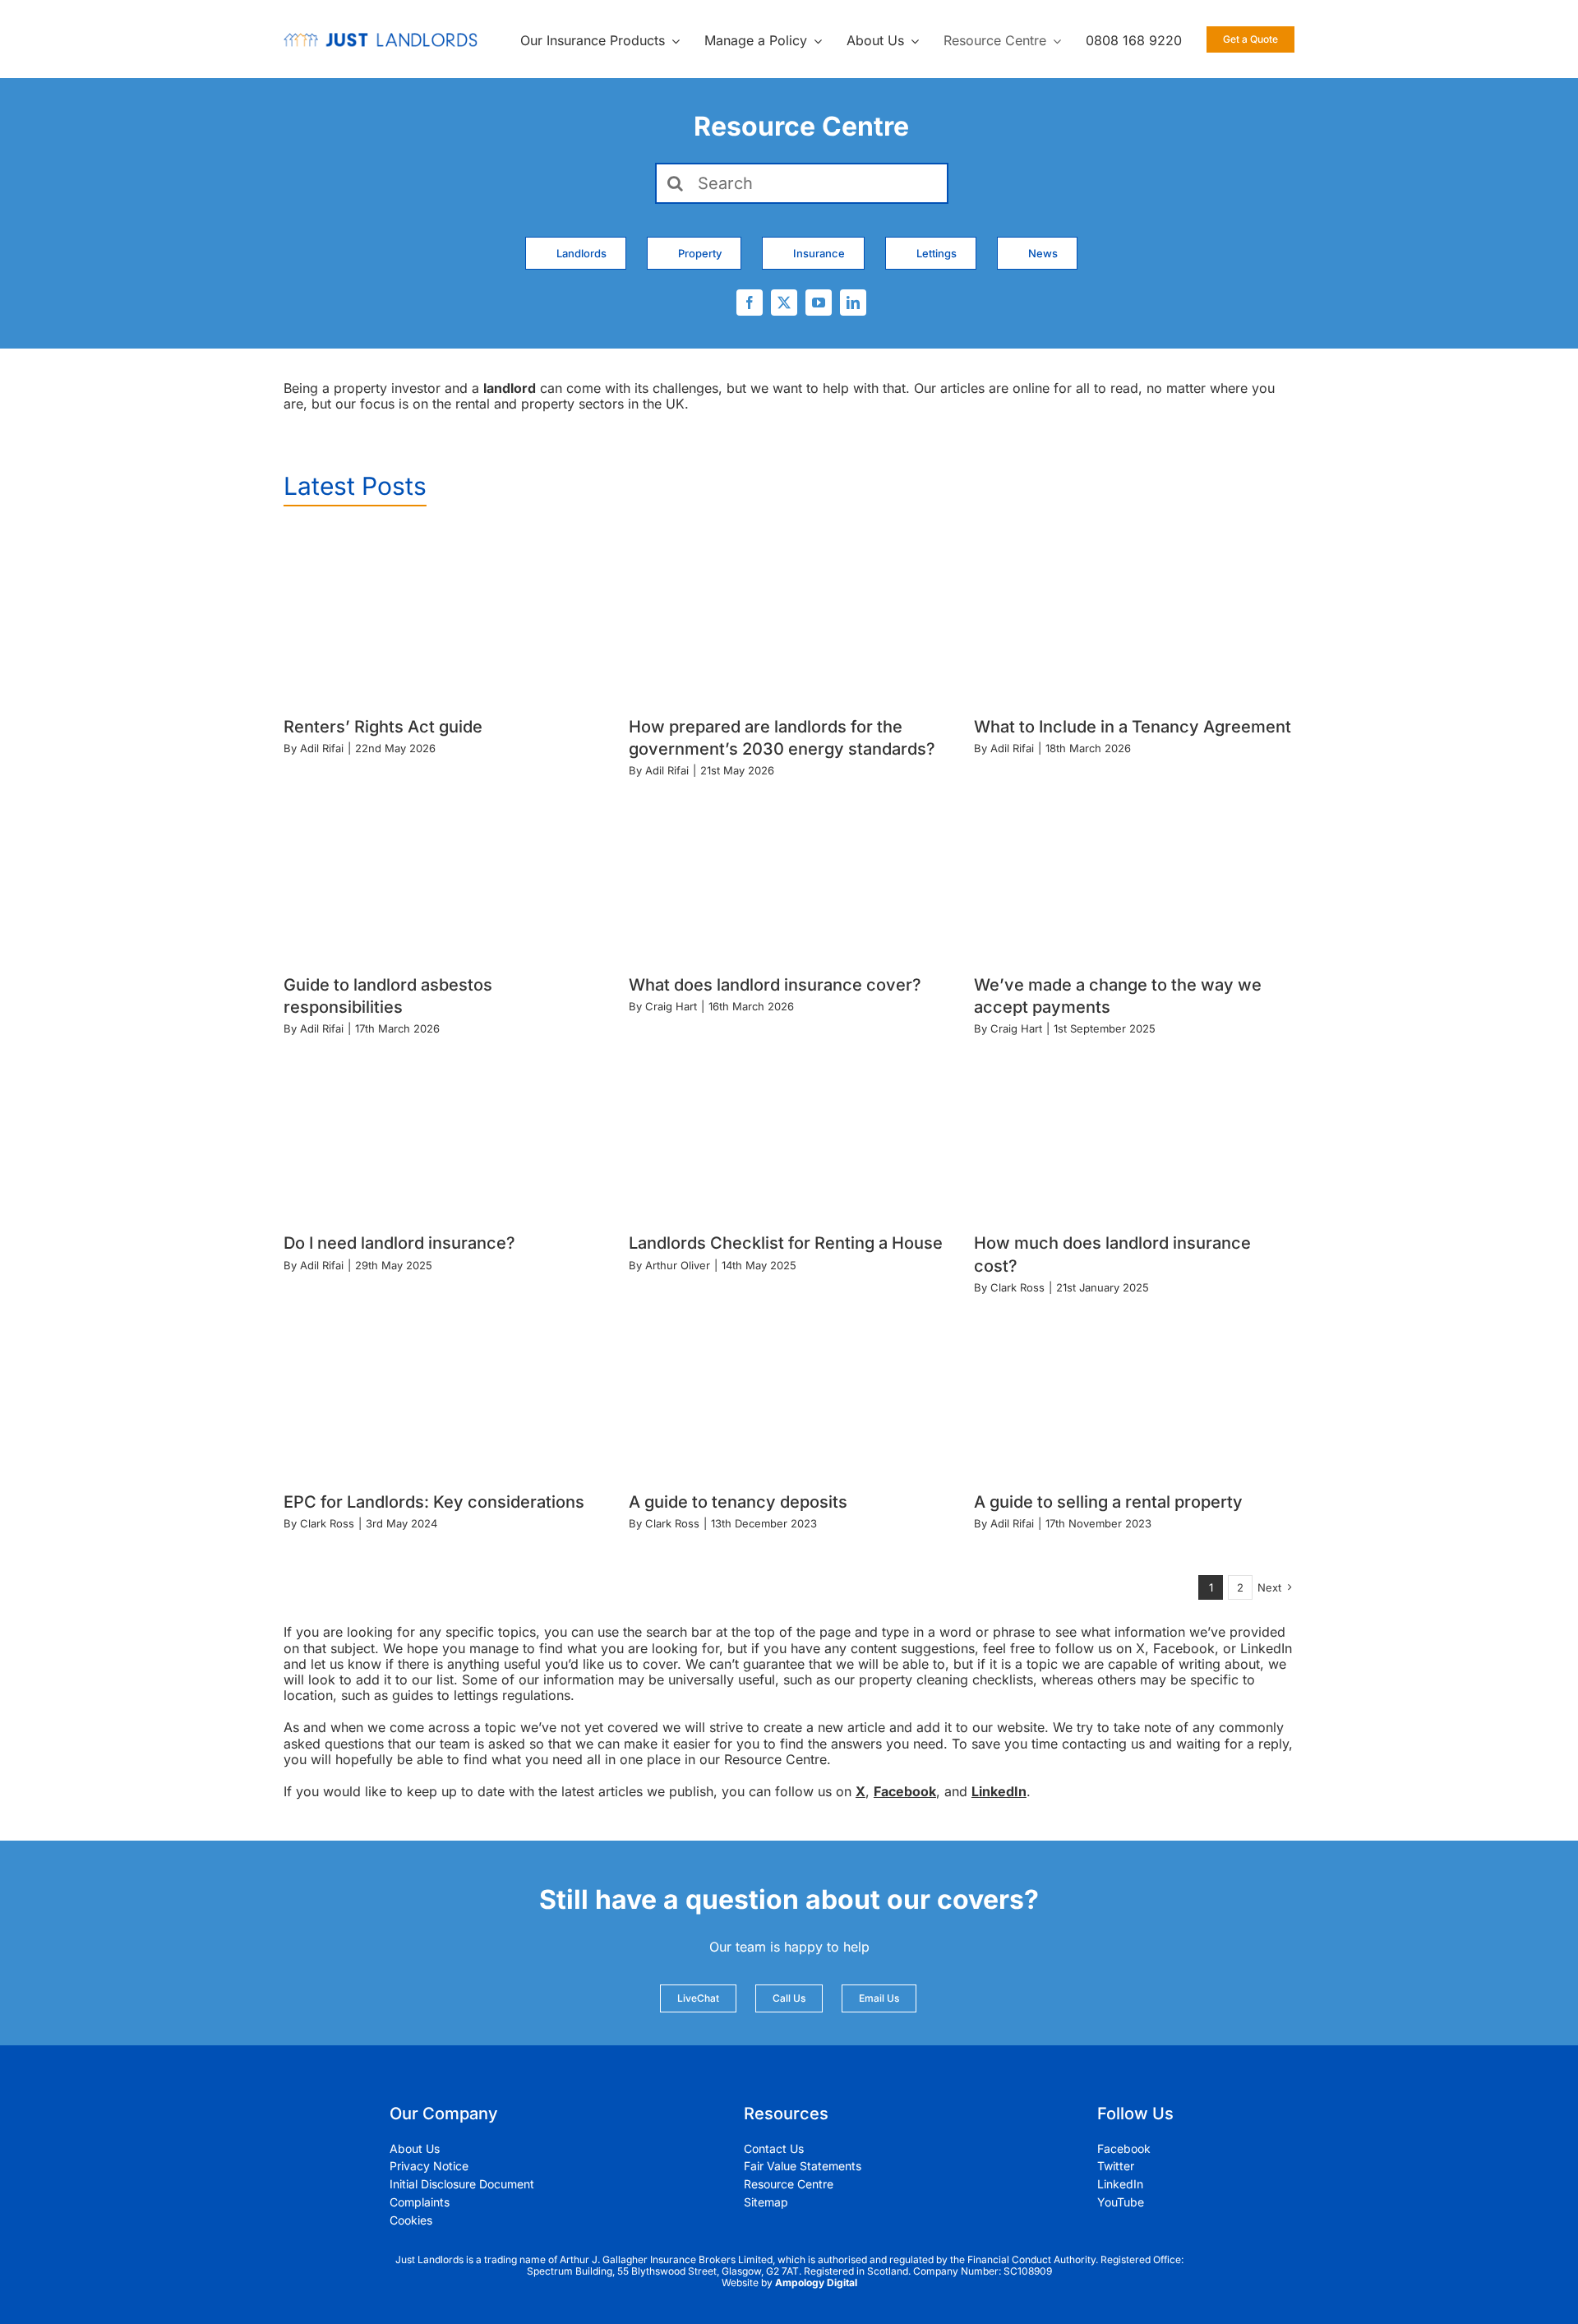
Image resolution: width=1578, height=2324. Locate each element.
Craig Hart (671, 1006)
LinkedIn (999, 1791)
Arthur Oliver (678, 1265)
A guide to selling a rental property (1108, 1502)
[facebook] (750, 303)
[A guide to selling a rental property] (1134, 1391)
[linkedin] (853, 303)
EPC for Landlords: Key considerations (434, 1502)
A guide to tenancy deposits (738, 1502)
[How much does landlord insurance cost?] (1134, 1132)
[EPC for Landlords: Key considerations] (444, 1391)
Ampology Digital (816, 2282)
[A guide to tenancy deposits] (789, 1391)
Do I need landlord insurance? (399, 1243)
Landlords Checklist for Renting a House (786, 1243)
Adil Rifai (322, 748)
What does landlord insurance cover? (775, 985)
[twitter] (784, 303)
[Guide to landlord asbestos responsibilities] (444, 873)
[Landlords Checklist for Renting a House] (789, 1132)
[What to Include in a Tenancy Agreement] (1134, 615)
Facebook (905, 1791)
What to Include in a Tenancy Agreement (1133, 727)
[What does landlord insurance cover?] (789, 873)
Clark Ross (1017, 1287)
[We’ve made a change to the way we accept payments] (1134, 873)
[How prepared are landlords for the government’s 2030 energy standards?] (789, 615)
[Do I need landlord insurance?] (444, 1132)
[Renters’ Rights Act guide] (444, 615)
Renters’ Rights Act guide (383, 727)
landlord (510, 388)
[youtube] (819, 303)
